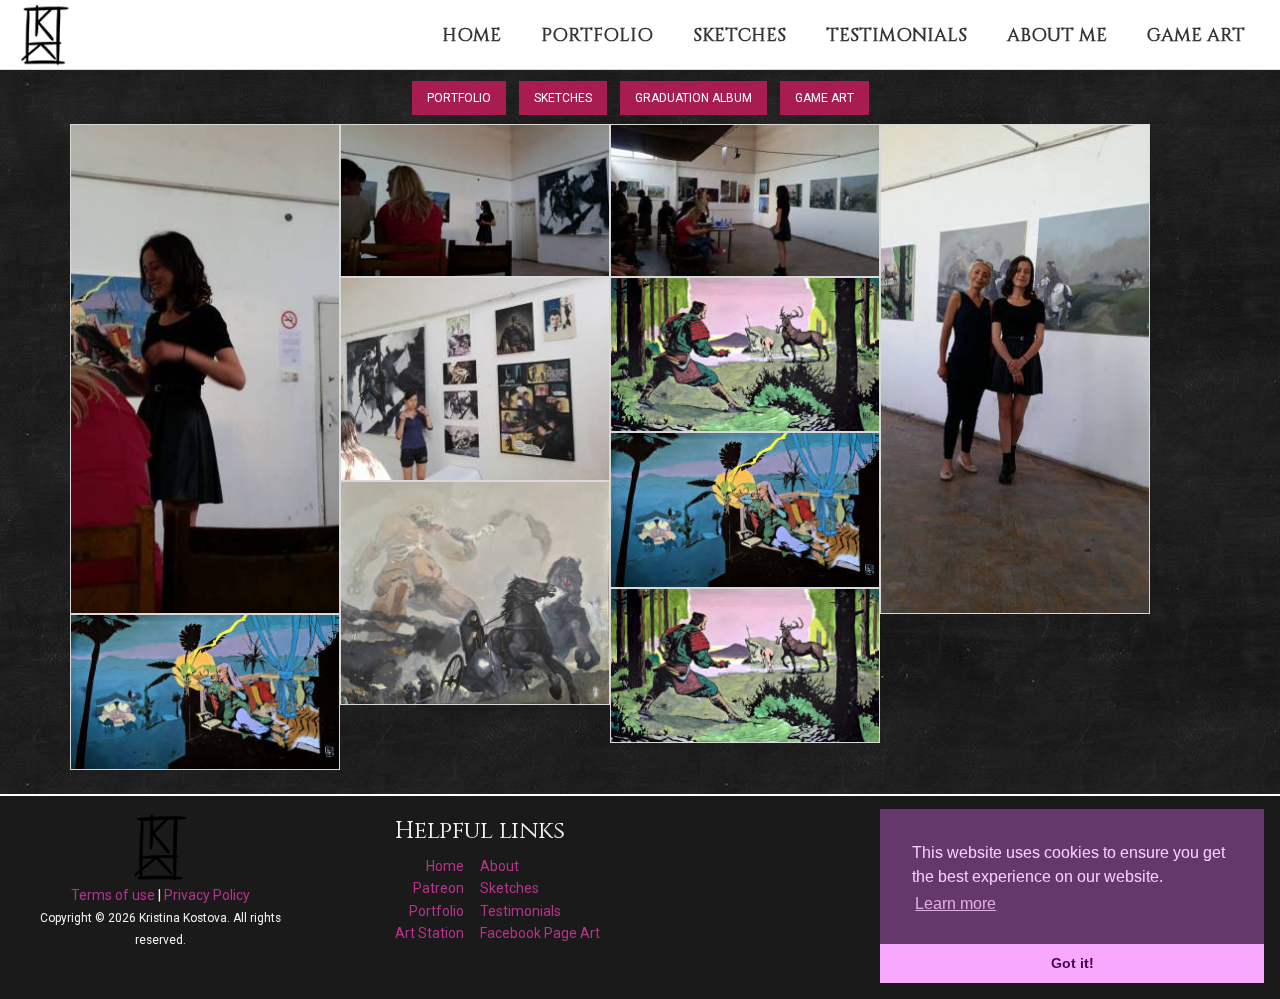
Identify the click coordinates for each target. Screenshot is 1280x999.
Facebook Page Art (540, 933)
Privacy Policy (207, 895)
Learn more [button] (955, 903)
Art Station (429, 933)
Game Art (824, 98)
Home (445, 866)
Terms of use (113, 895)
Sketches (563, 98)
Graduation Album (693, 98)
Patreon (438, 888)
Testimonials (520, 911)
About (499, 866)
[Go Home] (47, 34)
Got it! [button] (1072, 963)
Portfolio (459, 98)
